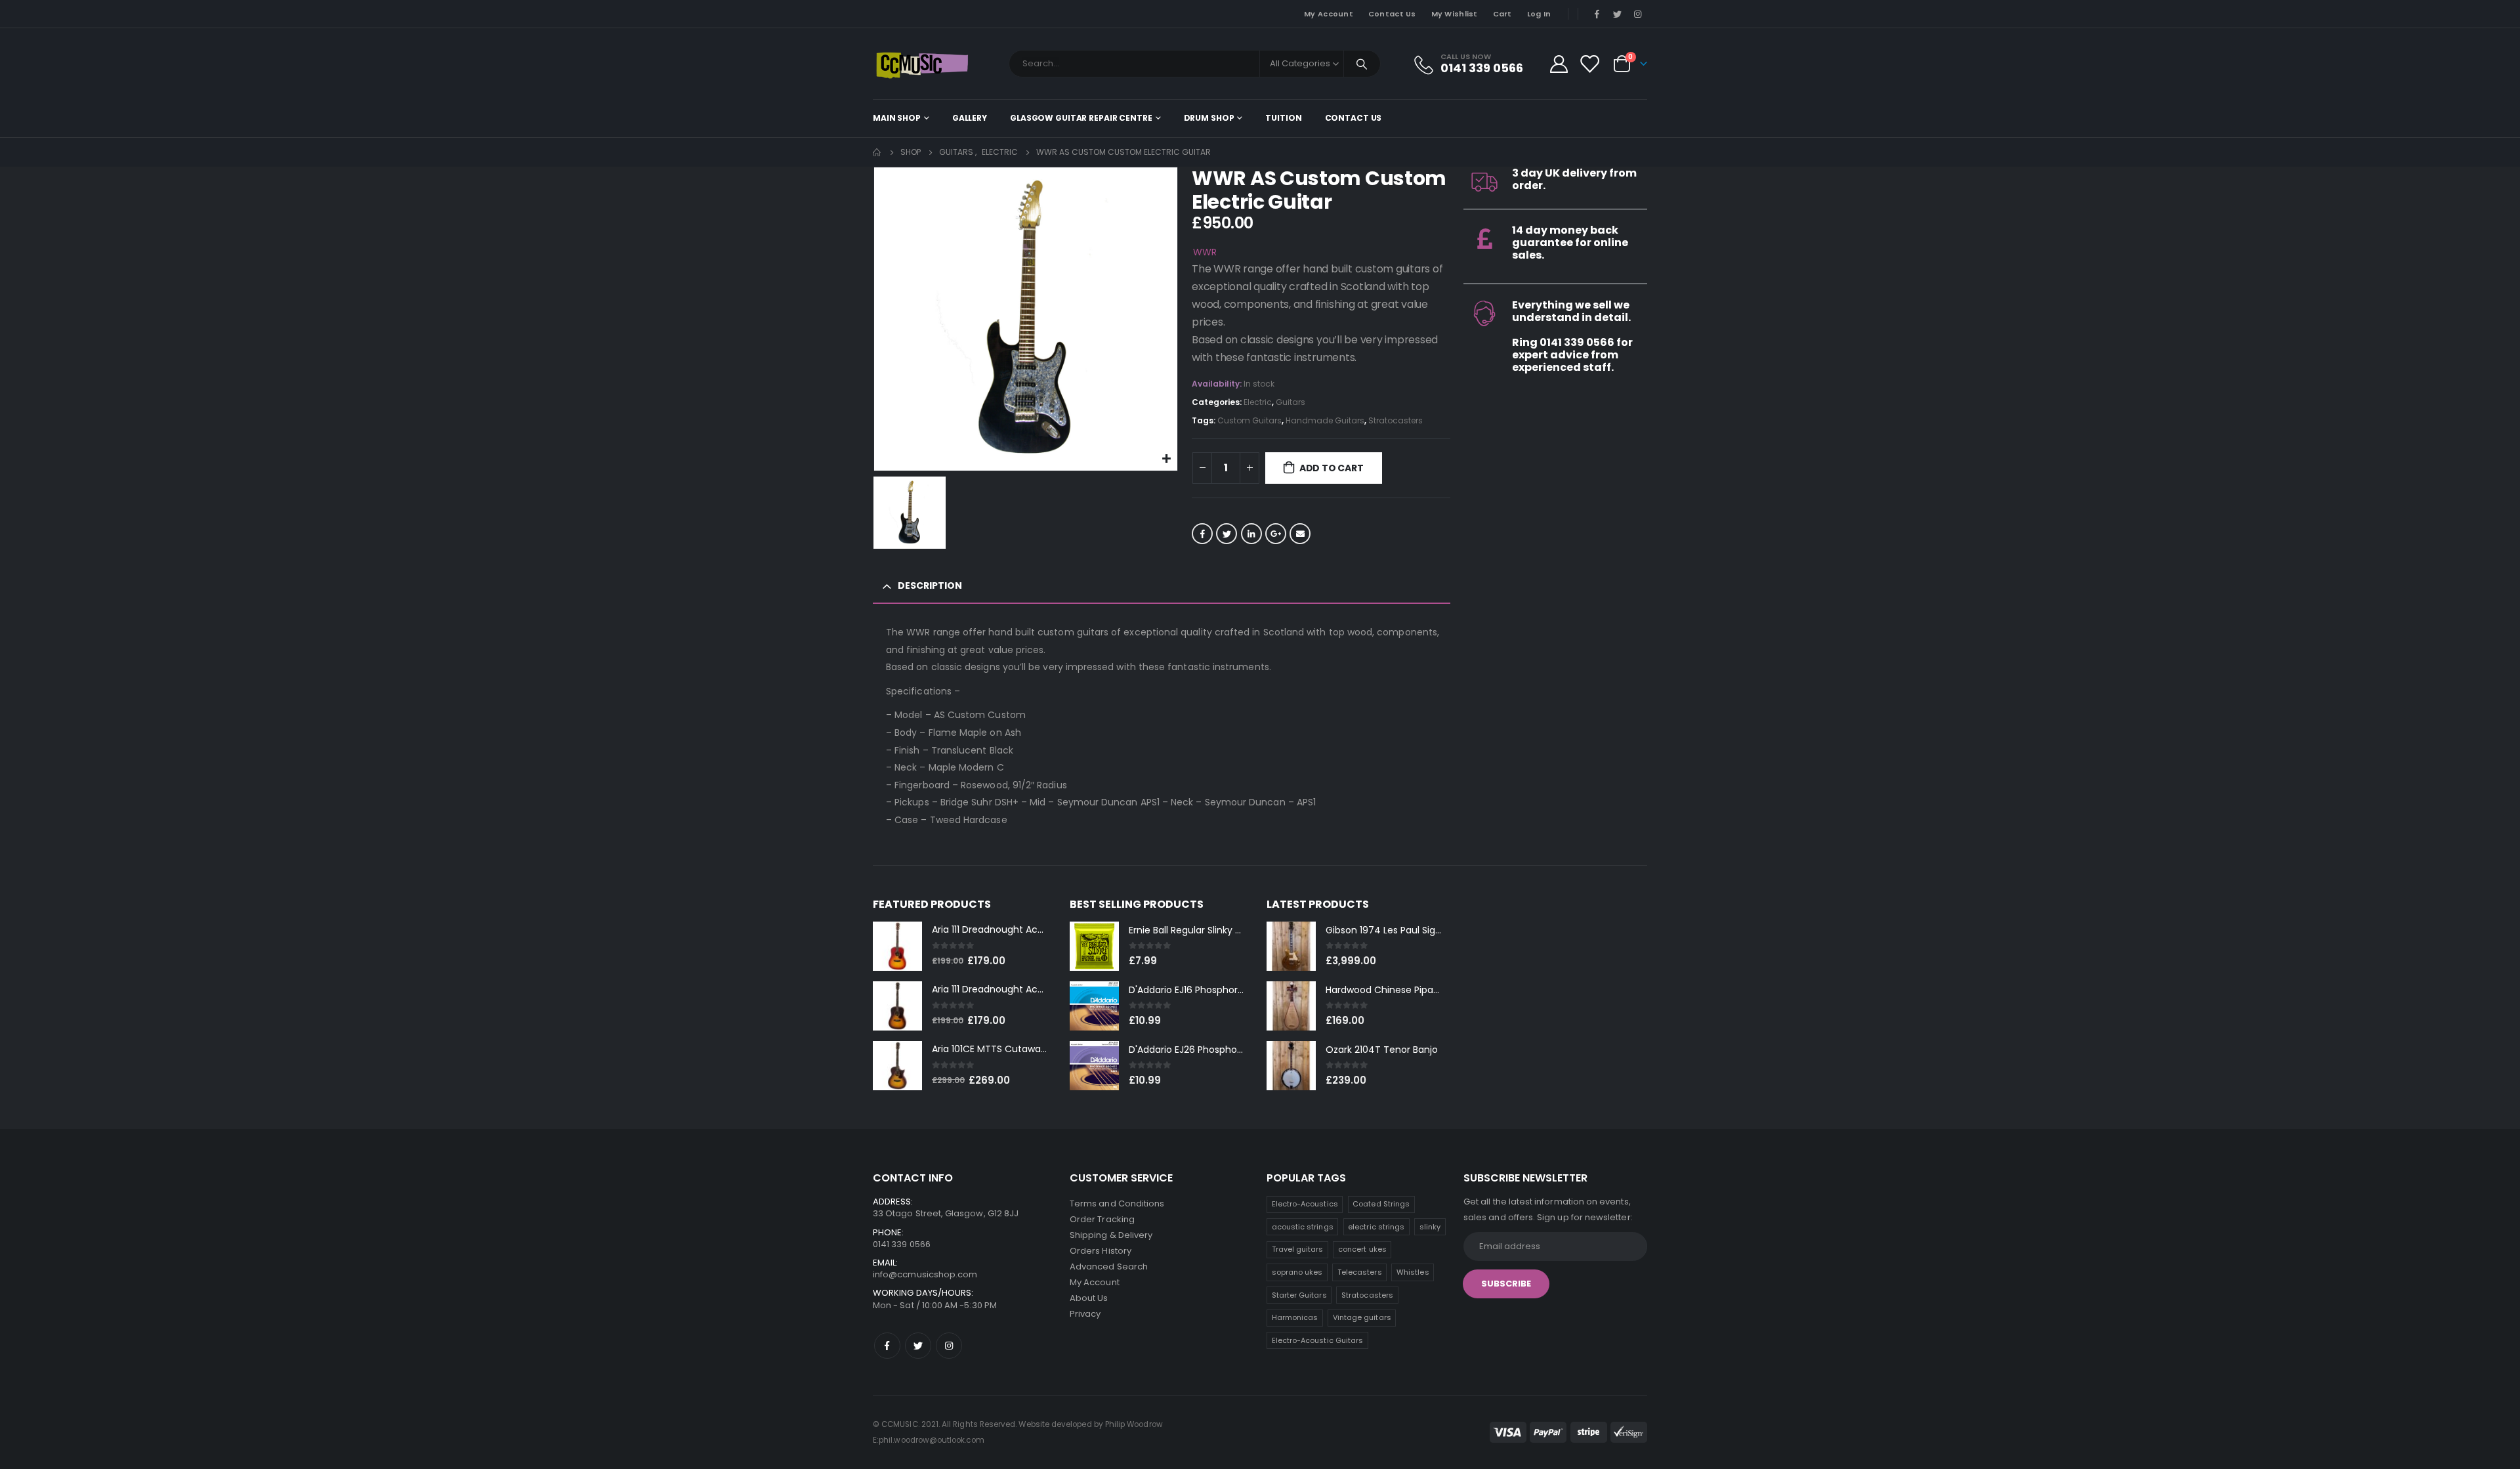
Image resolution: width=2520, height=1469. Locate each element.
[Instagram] (1638, 14)
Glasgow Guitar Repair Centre (1081, 118)
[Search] (1362, 64)
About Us (1089, 1298)
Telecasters (1360, 1272)
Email (1300, 534)
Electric (1258, 402)
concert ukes (1362, 1249)
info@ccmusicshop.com (925, 1274)
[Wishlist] (1589, 64)
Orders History (1101, 1251)
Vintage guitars (1362, 1317)
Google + (1276, 534)
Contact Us (1392, 14)
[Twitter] (1618, 14)
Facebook (1202, 534)
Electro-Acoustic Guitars (1318, 1340)
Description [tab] (930, 585)
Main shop (897, 118)
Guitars (1291, 402)
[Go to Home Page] (877, 152)
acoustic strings (1303, 1227)
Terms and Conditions (1117, 1203)
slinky (1430, 1227)
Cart (1502, 14)
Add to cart (1332, 468)
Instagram (949, 1346)
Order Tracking (1102, 1219)
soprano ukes (1297, 1272)
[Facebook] (1597, 14)
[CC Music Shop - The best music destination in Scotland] (922, 64)
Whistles (1413, 1272)
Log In (1539, 14)
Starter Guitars (1299, 1295)
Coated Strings (1381, 1204)
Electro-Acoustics (1305, 1204)
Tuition (1283, 118)
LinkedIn (1251, 534)
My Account (1329, 14)
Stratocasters (1396, 420)
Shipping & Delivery (1111, 1235)
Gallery (970, 118)
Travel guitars (1298, 1249)
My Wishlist (1455, 14)
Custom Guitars (1249, 420)
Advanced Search (1109, 1267)
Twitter (1227, 534)
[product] (897, 946)
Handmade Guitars (1325, 420)
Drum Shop (1209, 118)
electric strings (1376, 1227)
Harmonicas (1295, 1317)
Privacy (1085, 1314)
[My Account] (1559, 64)
